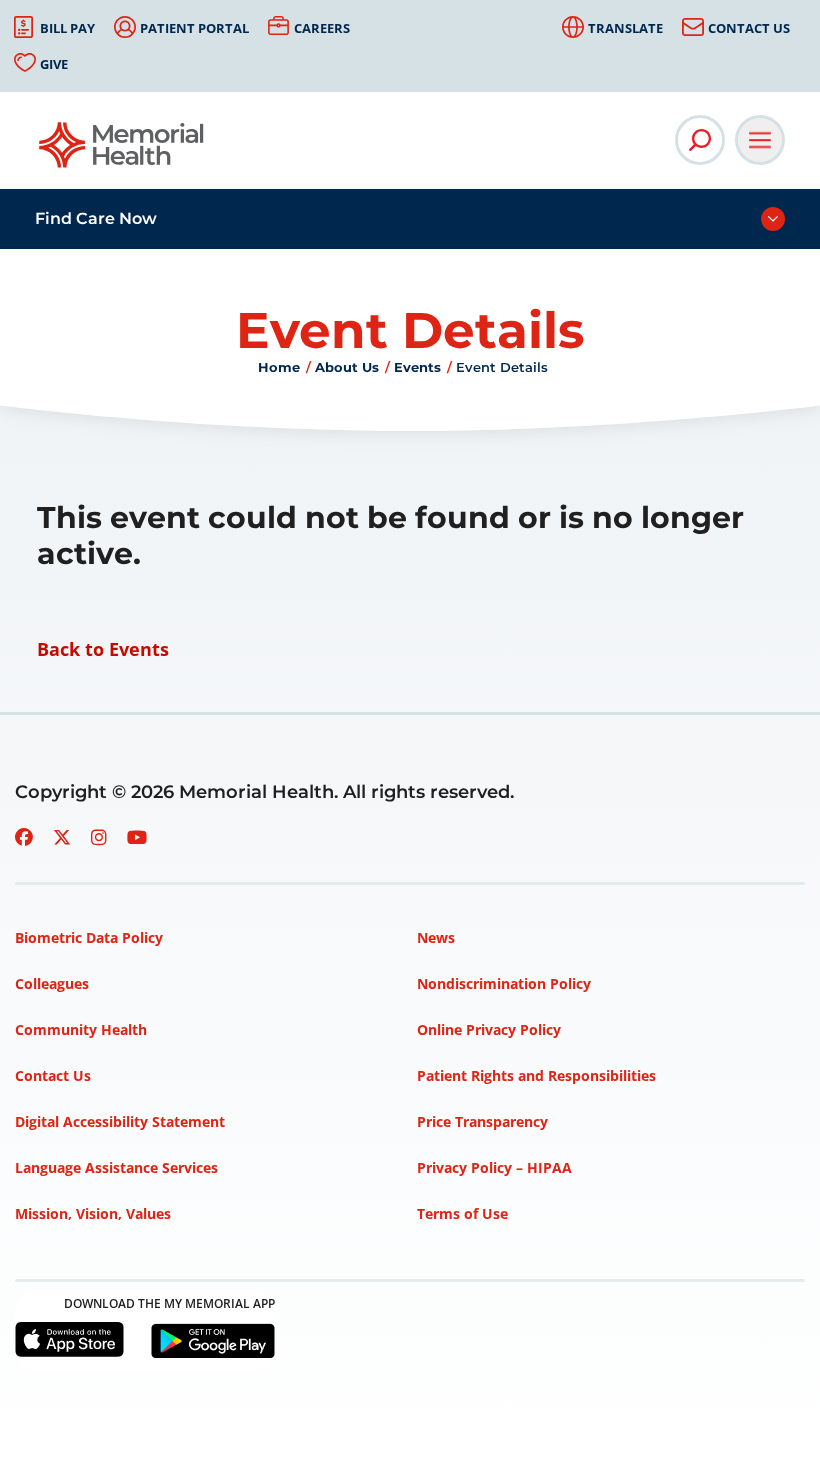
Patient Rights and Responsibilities (536, 1075)
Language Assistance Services (116, 1167)
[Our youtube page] (137, 837)
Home (279, 367)
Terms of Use (462, 1213)
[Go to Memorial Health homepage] (122, 151)
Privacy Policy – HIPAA (494, 1167)
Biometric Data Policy (89, 937)
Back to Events (103, 649)
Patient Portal (194, 28)
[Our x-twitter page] (62, 837)
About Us (347, 367)
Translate (625, 28)
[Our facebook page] (24, 837)
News (436, 937)
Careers (322, 28)
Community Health (81, 1029)
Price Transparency (482, 1121)
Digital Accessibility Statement (120, 1121)
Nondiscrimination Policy (504, 983)
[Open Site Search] (700, 140)
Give (54, 64)
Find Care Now (96, 218)
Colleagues (52, 983)
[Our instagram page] (99, 837)
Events (417, 367)
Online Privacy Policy (489, 1029)
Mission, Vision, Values (93, 1213)
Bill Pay (67, 28)
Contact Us (749, 28)
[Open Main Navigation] (760, 140)
